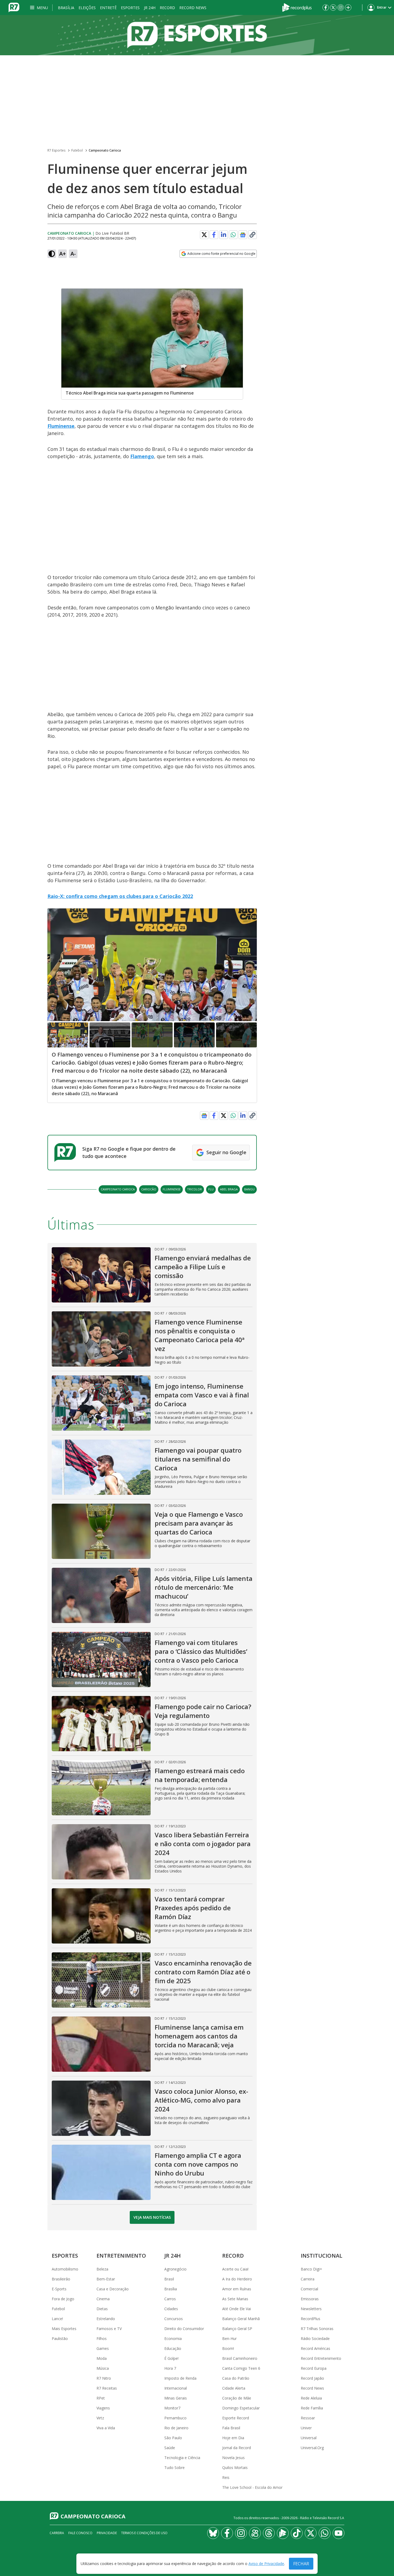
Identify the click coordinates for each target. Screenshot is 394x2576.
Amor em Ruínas (237, 2289)
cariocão (149, 1189)
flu (211, 1189)
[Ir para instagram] (341, 8)
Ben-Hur (229, 2338)
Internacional (176, 2388)
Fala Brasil (231, 2428)
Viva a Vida (106, 2428)
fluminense (172, 1189)
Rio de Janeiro (176, 2428)
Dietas (102, 2309)
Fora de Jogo (63, 2299)
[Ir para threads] (269, 2533)
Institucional (321, 2256)
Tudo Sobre (174, 2468)
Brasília (66, 8)
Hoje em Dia (233, 2438)
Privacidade (107, 2533)
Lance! (57, 2319)
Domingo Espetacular (241, 2408)
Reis (226, 2477)
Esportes (130, 8)
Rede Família (312, 2408)
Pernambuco (175, 2418)
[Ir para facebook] (326, 8)
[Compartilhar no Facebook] (214, 235)
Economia (173, 2338)
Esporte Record (236, 2418)
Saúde (170, 2448)
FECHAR (301, 2564)
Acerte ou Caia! (235, 2269)
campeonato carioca (118, 1189)
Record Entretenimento (321, 2358)
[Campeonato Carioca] (197, 35)
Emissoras (310, 2299)
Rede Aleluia (311, 2398)
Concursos (174, 2319)
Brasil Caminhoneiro (240, 2358)
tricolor (194, 1189)
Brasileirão (61, 2279)
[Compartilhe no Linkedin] (224, 235)
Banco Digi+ (311, 2269)
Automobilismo (65, 2269)
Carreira (308, 2279)
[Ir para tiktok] (297, 2533)
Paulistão (60, 2338)
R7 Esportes (56, 150)
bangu (249, 1189)
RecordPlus (311, 2319)
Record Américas (315, 2348)
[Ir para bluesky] (213, 2533)
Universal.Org (312, 2448)
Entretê (108, 8)
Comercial (309, 2289)
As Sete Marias (235, 2299)
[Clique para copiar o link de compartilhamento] (252, 235)
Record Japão (312, 2378)
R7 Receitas (107, 2388)
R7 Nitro (104, 2378)
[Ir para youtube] (339, 2533)
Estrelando (106, 2319)
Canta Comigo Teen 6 (241, 2368)
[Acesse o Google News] (243, 235)
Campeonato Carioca (105, 150)
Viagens (103, 2408)
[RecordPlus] (297, 7)
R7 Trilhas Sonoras (317, 2329)
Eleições (87, 8)
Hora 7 (170, 2368)
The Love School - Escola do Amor (252, 2487)
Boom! (228, 2348)
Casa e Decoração (113, 2289)
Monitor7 (172, 2408)
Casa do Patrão (236, 2378)
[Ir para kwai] (255, 2533)
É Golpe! (171, 2358)
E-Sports (59, 2289)
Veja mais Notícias (152, 2217)
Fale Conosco (80, 2533)
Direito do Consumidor (184, 2329)
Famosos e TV (109, 2329)
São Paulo (173, 2438)
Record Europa (314, 2368)
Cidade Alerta (234, 2388)
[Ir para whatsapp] (325, 2533)
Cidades (171, 2309)
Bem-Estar (106, 2279)
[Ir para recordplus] (283, 2533)
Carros (170, 2299)
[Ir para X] (333, 8)
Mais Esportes (64, 2329)
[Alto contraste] (52, 254)
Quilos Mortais (235, 2468)
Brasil (169, 2279)
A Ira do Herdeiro (237, 2279)
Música (103, 2368)
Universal (309, 2438)
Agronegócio (175, 2269)
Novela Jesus (233, 2458)
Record (167, 8)
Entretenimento (121, 2256)
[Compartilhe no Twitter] (204, 235)
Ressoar (308, 2418)
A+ (63, 254)
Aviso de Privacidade (266, 2564)
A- (73, 254)
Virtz (100, 2418)
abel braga (229, 1189)
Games (103, 2348)
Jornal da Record (237, 2448)
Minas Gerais (176, 2398)
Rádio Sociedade (315, 2338)
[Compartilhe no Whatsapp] (233, 235)
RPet (101, 2398)
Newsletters (311, 2309)
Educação (173, 2348)
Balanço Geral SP (237, 2329)
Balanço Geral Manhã (241, 2319)
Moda (102, 2358)
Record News (193, 8)
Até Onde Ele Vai (237, 2309)
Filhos (102, 2338)
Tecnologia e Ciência (182, 2458)
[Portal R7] (14, 7)
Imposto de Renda (180, 2378)
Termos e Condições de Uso (144, 2533)
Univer (306, 2428)
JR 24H (150, 8)
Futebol (77, 150)
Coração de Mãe (237, 2398)
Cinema (103, 2299)
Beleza (102, 2269)
